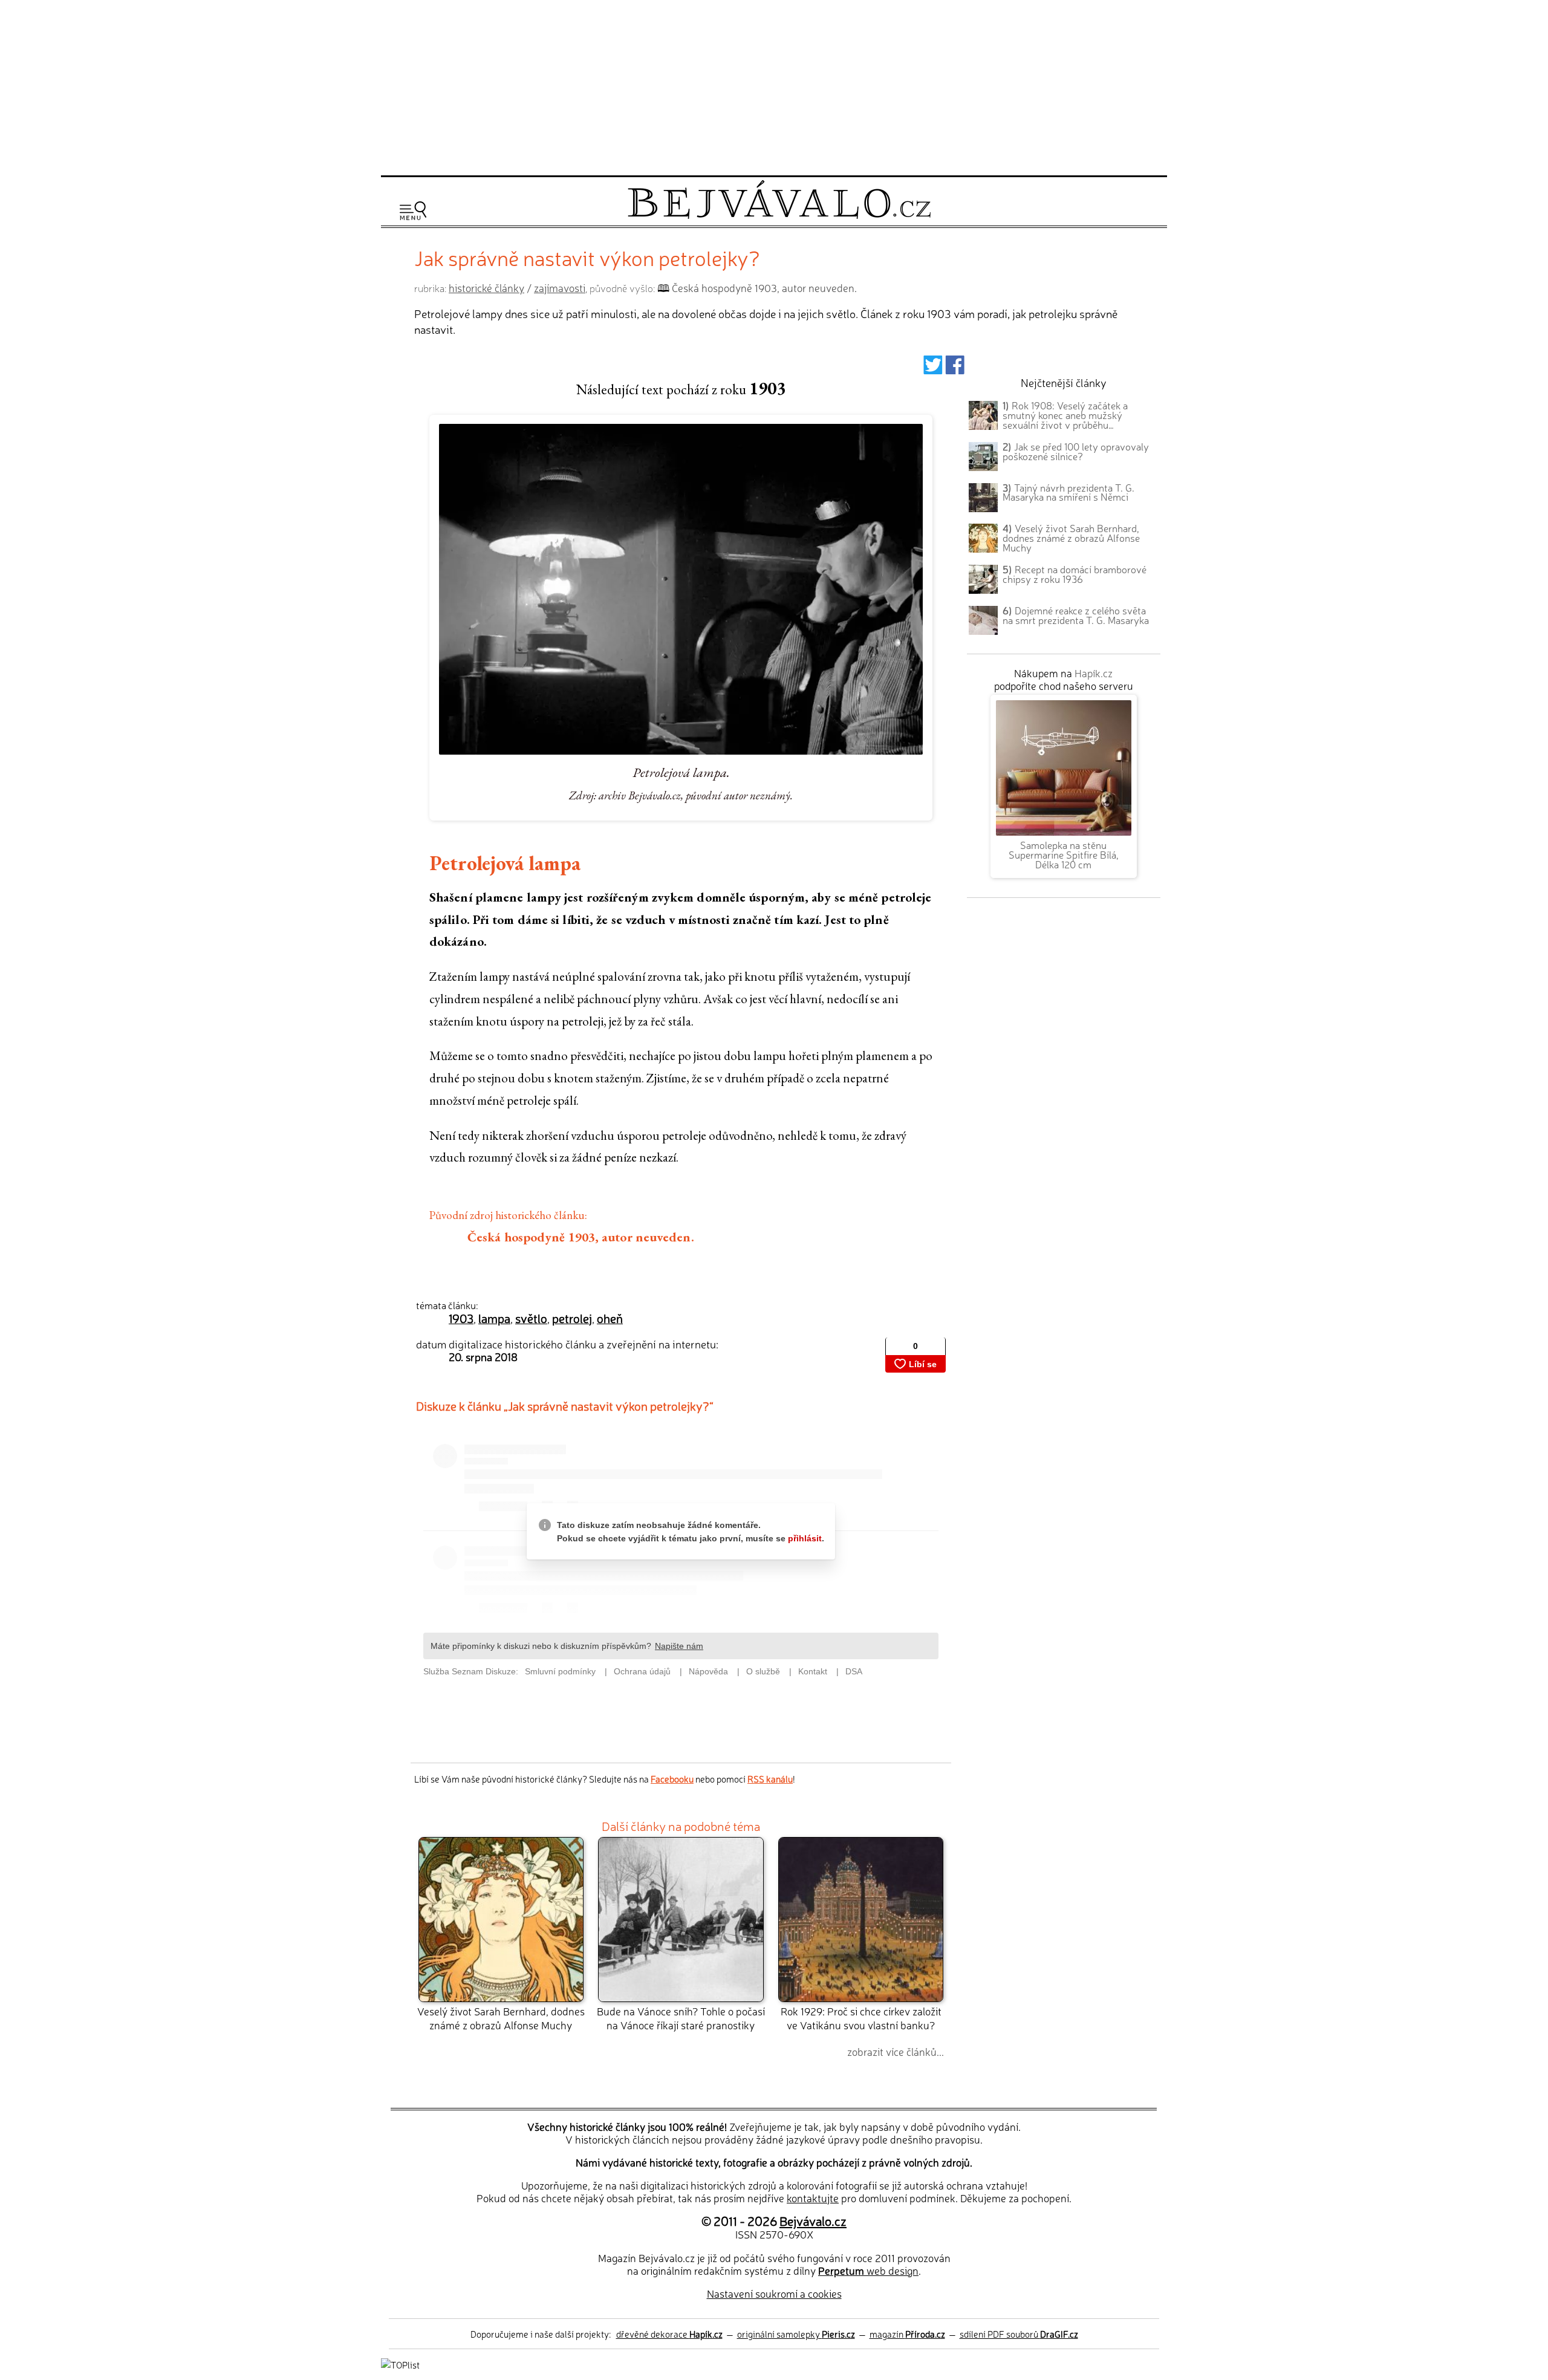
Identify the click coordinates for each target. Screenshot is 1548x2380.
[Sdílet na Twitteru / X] (933, 369)
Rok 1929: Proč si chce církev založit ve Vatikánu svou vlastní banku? (861, 2017)
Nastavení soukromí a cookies (774, 2293)
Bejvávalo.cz (813, 2220)
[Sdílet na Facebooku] (955, 369)
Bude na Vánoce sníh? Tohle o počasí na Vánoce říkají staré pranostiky (681, 2017)
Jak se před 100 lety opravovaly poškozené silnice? (1076, 451)
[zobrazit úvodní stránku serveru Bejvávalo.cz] (779, 216)
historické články (486, 288)
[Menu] (413, 211)
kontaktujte (813, 2198)
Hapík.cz (1094, 673)
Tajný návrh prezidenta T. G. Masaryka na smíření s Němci (1068, 492)
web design (868, 2270)
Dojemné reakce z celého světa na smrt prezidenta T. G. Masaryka (1076, 615)
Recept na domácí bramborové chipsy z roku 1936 (1075, 574)
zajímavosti (560, 288)
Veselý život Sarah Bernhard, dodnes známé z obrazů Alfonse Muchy (501, 2017)
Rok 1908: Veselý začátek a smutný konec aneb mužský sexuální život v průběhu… (1065, 415)
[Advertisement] (774, 86)
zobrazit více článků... (896, 2051)
